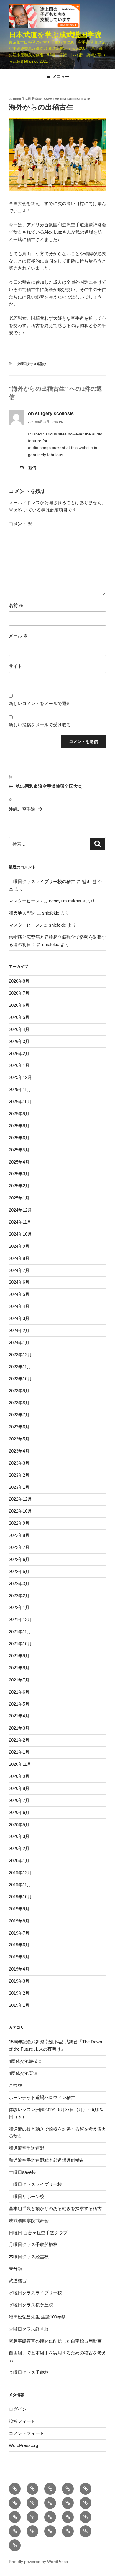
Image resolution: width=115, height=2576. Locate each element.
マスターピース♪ (26, 901)
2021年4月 (19, 1716)
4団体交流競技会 (26, 2061)
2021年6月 (19, 1692)
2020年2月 (19, 1848)
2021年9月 (19, 1656)
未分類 (15, 2269)
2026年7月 (19, 993)
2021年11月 (20, 1632)
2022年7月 (19, 1547)
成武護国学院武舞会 (29, 2221)
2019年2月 (19, 1993)
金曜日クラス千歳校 (29, 2372)
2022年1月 (19, 1607)
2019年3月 (19, 1981)
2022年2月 (19, 1596)
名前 (16, 605)
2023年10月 (20, 1379)
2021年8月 (19, 1668)
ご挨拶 (15, 2085)
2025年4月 (19, 1162)
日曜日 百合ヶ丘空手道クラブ (38, 2233)
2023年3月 (19, 1463)
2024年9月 (19, 1246)
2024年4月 (19, 1306)
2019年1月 (19, 2005)
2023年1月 (19, 1487)
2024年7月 (19, 1270)
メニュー (61, 77)
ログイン (18, 2409)
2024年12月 (20, 1210)
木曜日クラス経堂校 (29, 2256)
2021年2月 (19, 1740)
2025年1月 (19, 1198)
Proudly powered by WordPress (38, 2562)
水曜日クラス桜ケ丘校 (31, 2305)
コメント (20, 524)
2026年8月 (19, 981)
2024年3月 (19, 1318)
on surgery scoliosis (51, 414)
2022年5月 (19, 1571)
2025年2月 (19, 1186)
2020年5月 (19, 1825)
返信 (32, 468)
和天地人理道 (22, 913)
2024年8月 (19, 1258)
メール (18, 636)
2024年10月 (20, 1234)
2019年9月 (19, 1909)
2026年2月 (19, 1053)
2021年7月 (19, 1680)
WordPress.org (23, 2445)
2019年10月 (20, 1897)
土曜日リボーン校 (27, 2196)
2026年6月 (19, 1005)
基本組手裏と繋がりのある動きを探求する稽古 (55, 2208)
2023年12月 (20, 1355)
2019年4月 (19, 1969)
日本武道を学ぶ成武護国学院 (55, 35)
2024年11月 (20, 1222)
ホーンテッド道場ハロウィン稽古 (42, 2097)
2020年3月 (19, 1836)
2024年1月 (19, 1343)
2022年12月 (20, 1499)
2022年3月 (19, 1584)
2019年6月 (19, 1945)
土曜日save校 (22, 2172)
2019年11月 (20, 1885)
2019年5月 (19, 1957)
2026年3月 (19, 1041)
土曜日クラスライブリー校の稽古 (42, 881)
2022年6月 (19, 1559)
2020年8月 (19, 1788)
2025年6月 (19, 1138)
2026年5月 (19, 1017)
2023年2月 (19, 1475)
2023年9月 (19, 1391)
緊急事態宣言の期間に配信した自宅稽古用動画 (55, 2341)
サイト (15, 666)
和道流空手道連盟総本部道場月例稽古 (46, 2160)
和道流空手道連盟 (27, 2148)
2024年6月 (19, 1282)
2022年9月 (19, 1523)
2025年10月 (20, 1101)
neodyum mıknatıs (67, 901)
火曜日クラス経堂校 (32, 364)
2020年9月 (19, 1776)
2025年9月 (19, 1114)
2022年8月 (19, 1535)
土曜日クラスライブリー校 (35, 2184)
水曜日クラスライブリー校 (35, 2293)
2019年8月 (19, 1921)
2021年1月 (19, 1752)
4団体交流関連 (23, 2073)
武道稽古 (18, 2281)
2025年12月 (20, 1077)
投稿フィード (22, 2421)
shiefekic (51, 913)
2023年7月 (19, 1415)
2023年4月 (19, 1451)
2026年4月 (19, 1029)
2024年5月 (19, 1294)
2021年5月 (19, 1704)
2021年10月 (20, 1644)
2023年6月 (19, 1427)
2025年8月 (19, 1126)
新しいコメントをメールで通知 (40, 703)
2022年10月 (20, 1511)
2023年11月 (20, 1367)
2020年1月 (19, 1860)
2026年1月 (19, 1065)
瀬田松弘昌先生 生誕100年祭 (37, 2317)
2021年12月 (20, 1619)
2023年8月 (19, 1403)
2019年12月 (20, 1873)
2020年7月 (19, 1800)
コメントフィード (27, 2433)
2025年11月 (20, 1089)
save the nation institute (67, 99)
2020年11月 (20, 1764)
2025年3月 (19, 1174)
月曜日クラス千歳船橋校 (33, 2244)
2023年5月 (19, 1439)
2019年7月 (19, 1933)
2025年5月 (19, 1150)
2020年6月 (19, 1812)
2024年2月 (19, 1330)
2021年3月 (19, 1728)
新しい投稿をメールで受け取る (40, 725)
